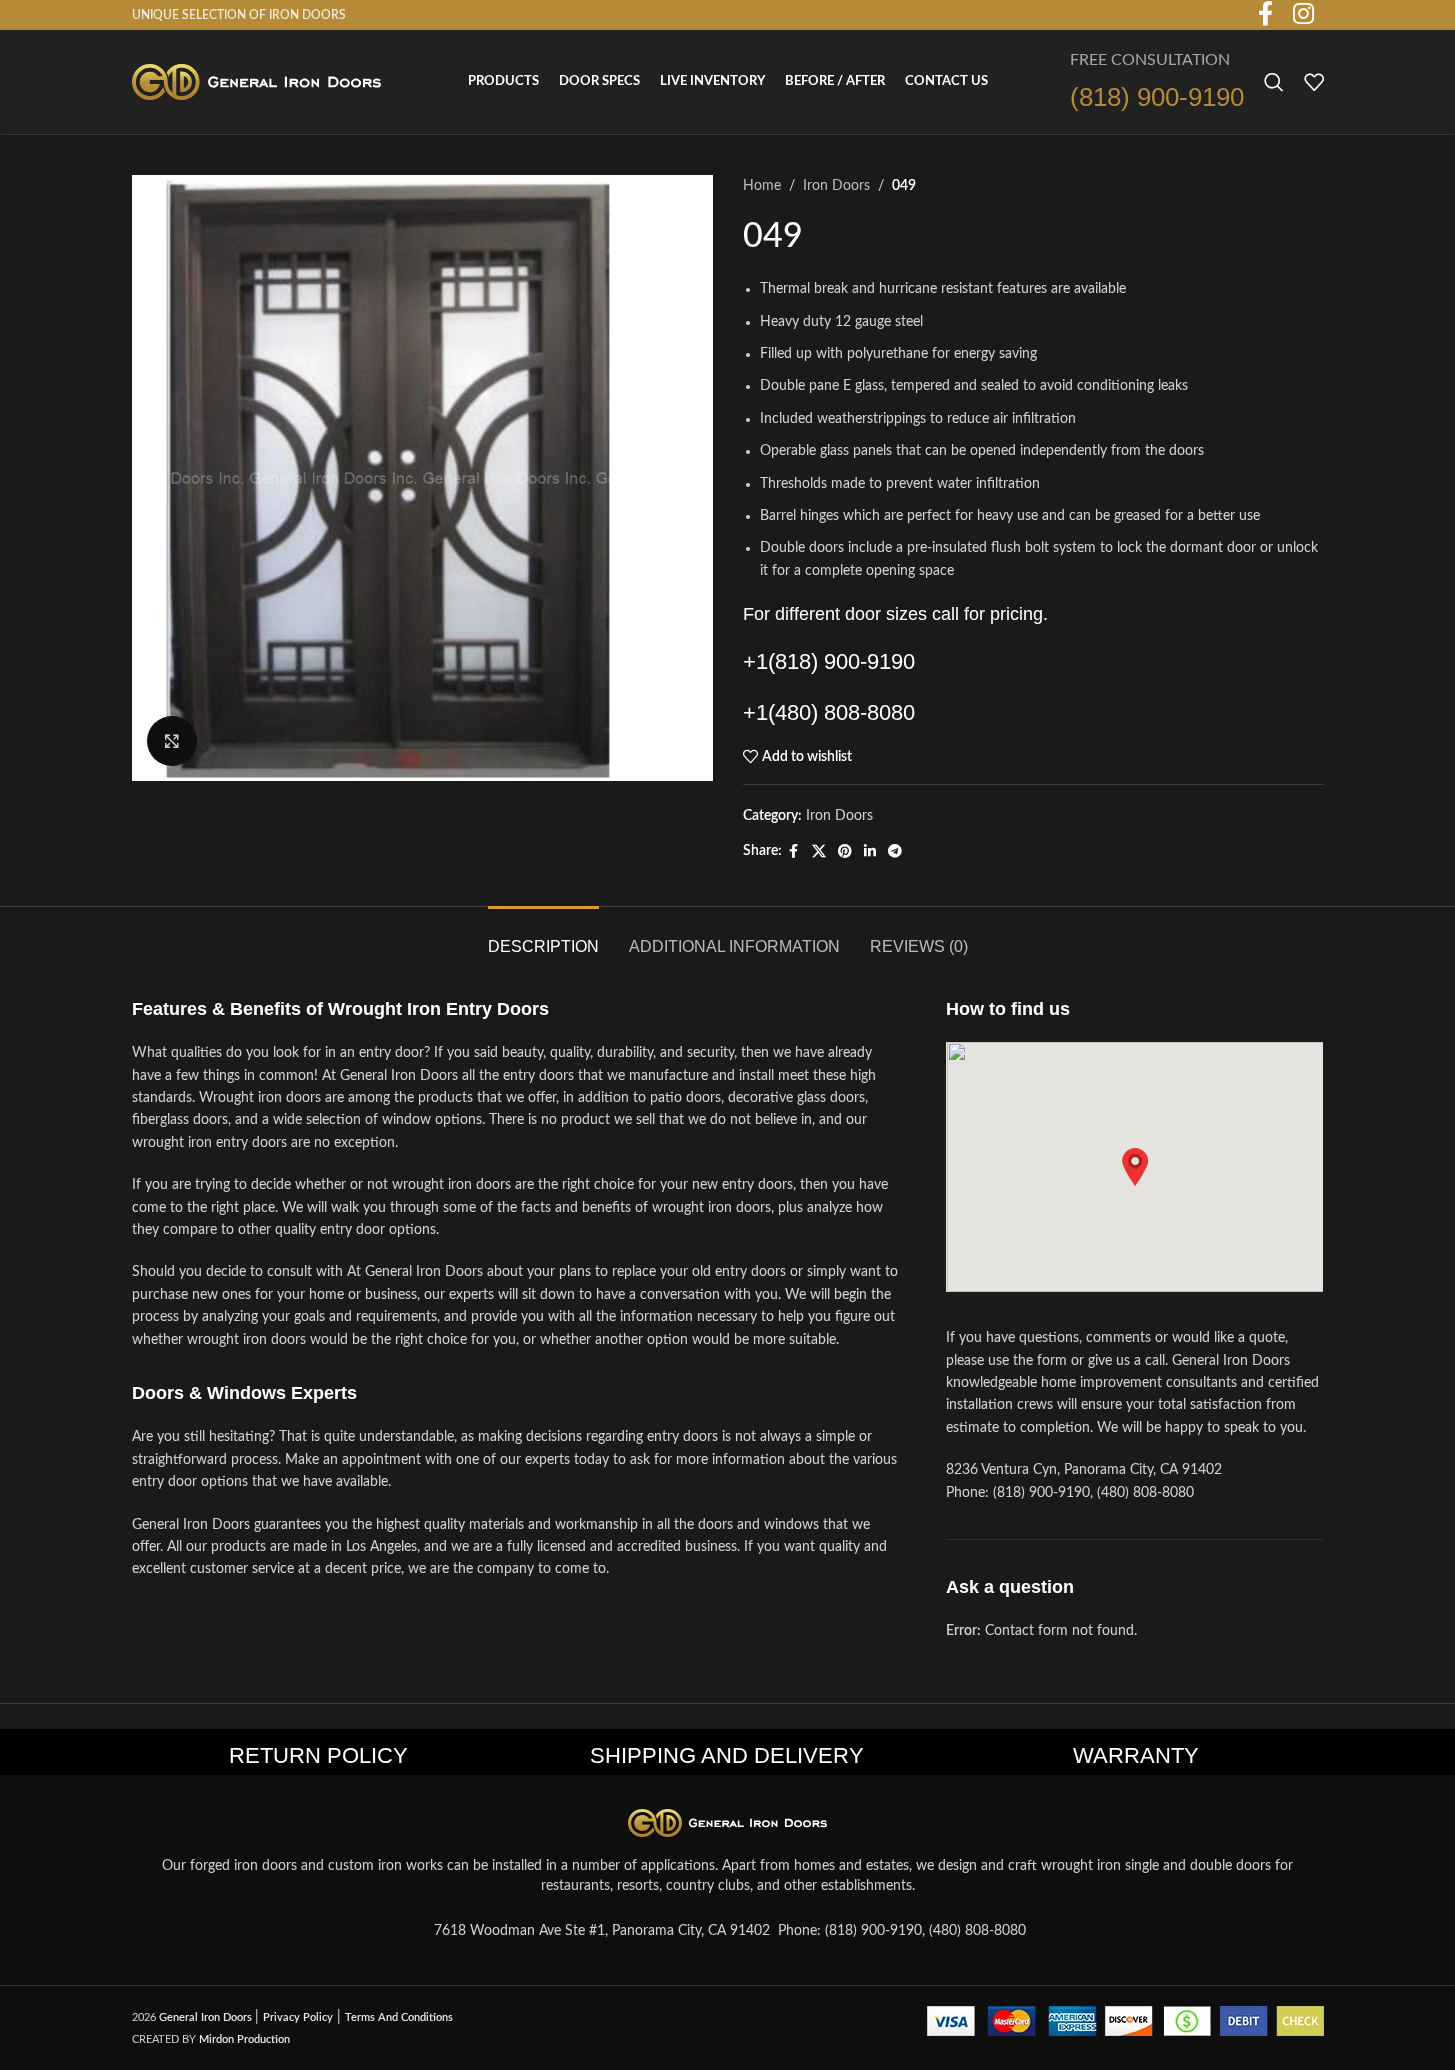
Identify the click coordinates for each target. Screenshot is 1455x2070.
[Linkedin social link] (870, 852)
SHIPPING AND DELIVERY (727, 1755)
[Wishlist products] (1314, 82)
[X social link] (819, 852)
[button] (1135, 1167)
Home (762, 186)
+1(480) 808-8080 (829, 712)
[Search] (1274, 82)
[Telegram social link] (895, 852)
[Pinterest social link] (845, 852)
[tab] (543, 936)
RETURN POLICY (318, 1755)
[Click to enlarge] (172, 741)
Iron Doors (836, 186)
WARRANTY (1136, 1755)
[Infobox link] (1157, 82)
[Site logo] (257, 82)
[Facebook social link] (794, 852)
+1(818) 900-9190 (829, 661)
